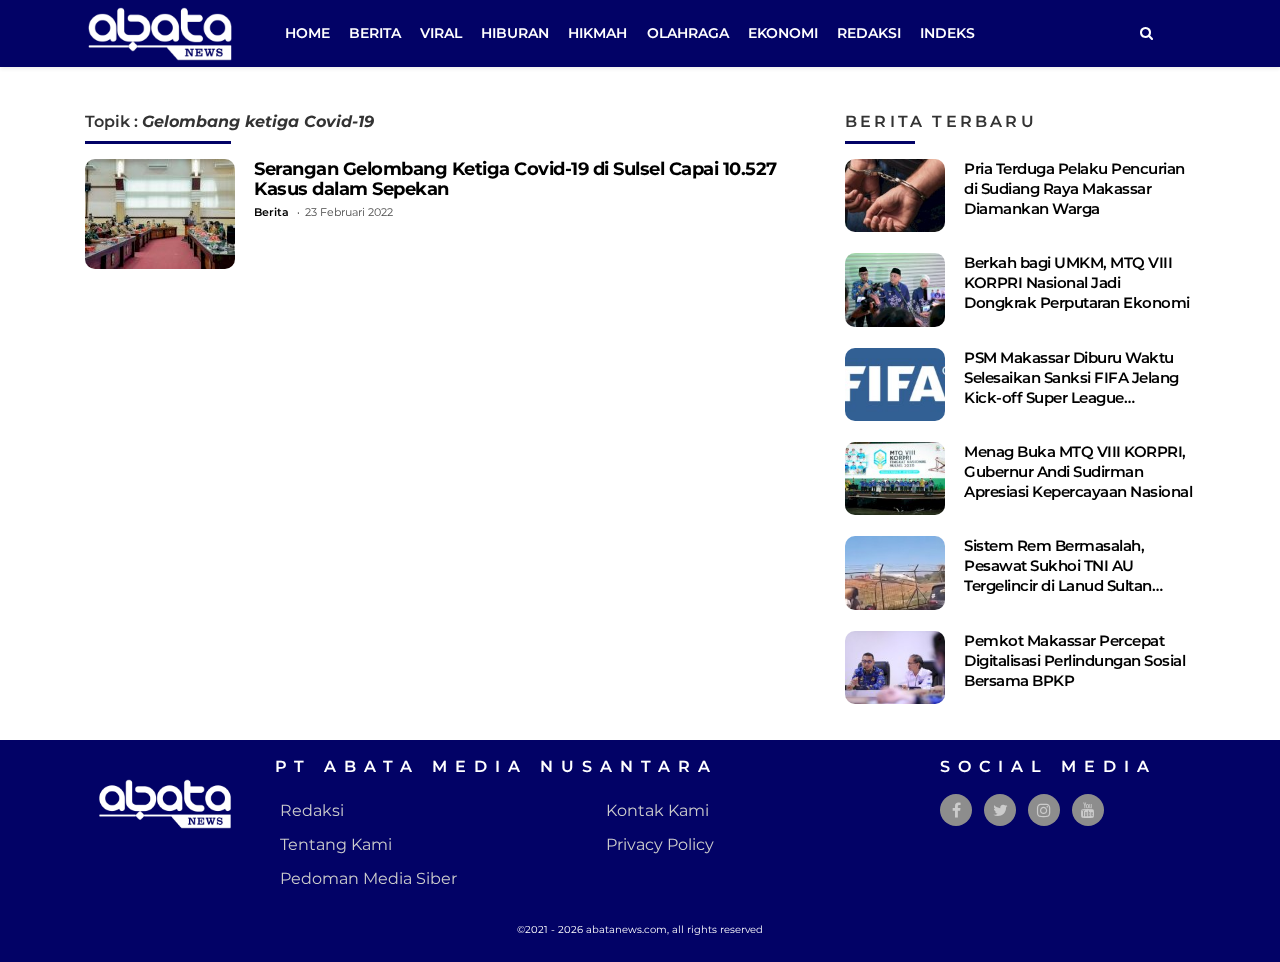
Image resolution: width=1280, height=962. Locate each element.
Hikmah (597, 33)
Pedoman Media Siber (368, 878)
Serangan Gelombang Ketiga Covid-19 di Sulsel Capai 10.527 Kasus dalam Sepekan (515, 178)
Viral (441, 33)
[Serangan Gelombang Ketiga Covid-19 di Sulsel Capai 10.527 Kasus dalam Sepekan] (160, 214)
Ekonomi (783, 33)
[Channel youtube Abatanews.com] (1088, 810)
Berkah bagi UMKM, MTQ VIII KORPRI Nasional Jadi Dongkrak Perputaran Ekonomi (1077, 282)
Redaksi (869, 33)
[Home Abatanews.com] (160, 32)
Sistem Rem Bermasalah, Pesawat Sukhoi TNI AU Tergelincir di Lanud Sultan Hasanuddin (1058, 575)
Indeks (947, 33)
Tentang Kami (336, 844)
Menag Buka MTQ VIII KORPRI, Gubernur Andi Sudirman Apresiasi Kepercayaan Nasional (1078, 471)
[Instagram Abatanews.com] (1044, 810)
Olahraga (688, 33)
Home (307, 33)
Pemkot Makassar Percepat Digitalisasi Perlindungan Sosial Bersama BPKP (1074, 660)
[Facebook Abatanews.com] (956, 810)
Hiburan (515, 33)
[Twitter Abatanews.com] (1000, 810)
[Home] (1146, 33)
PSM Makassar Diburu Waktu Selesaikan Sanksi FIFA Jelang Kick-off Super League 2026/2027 (1071, 387)
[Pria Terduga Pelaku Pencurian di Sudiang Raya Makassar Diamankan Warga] (895, 195)
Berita (375, 33)
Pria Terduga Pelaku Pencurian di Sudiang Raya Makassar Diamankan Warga (1074, 188)
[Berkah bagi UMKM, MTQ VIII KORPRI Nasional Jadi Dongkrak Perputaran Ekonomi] (895, 289)
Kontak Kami (657, 810)
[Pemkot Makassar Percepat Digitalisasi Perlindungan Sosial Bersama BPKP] (895, 667)
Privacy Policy (660, 844)
